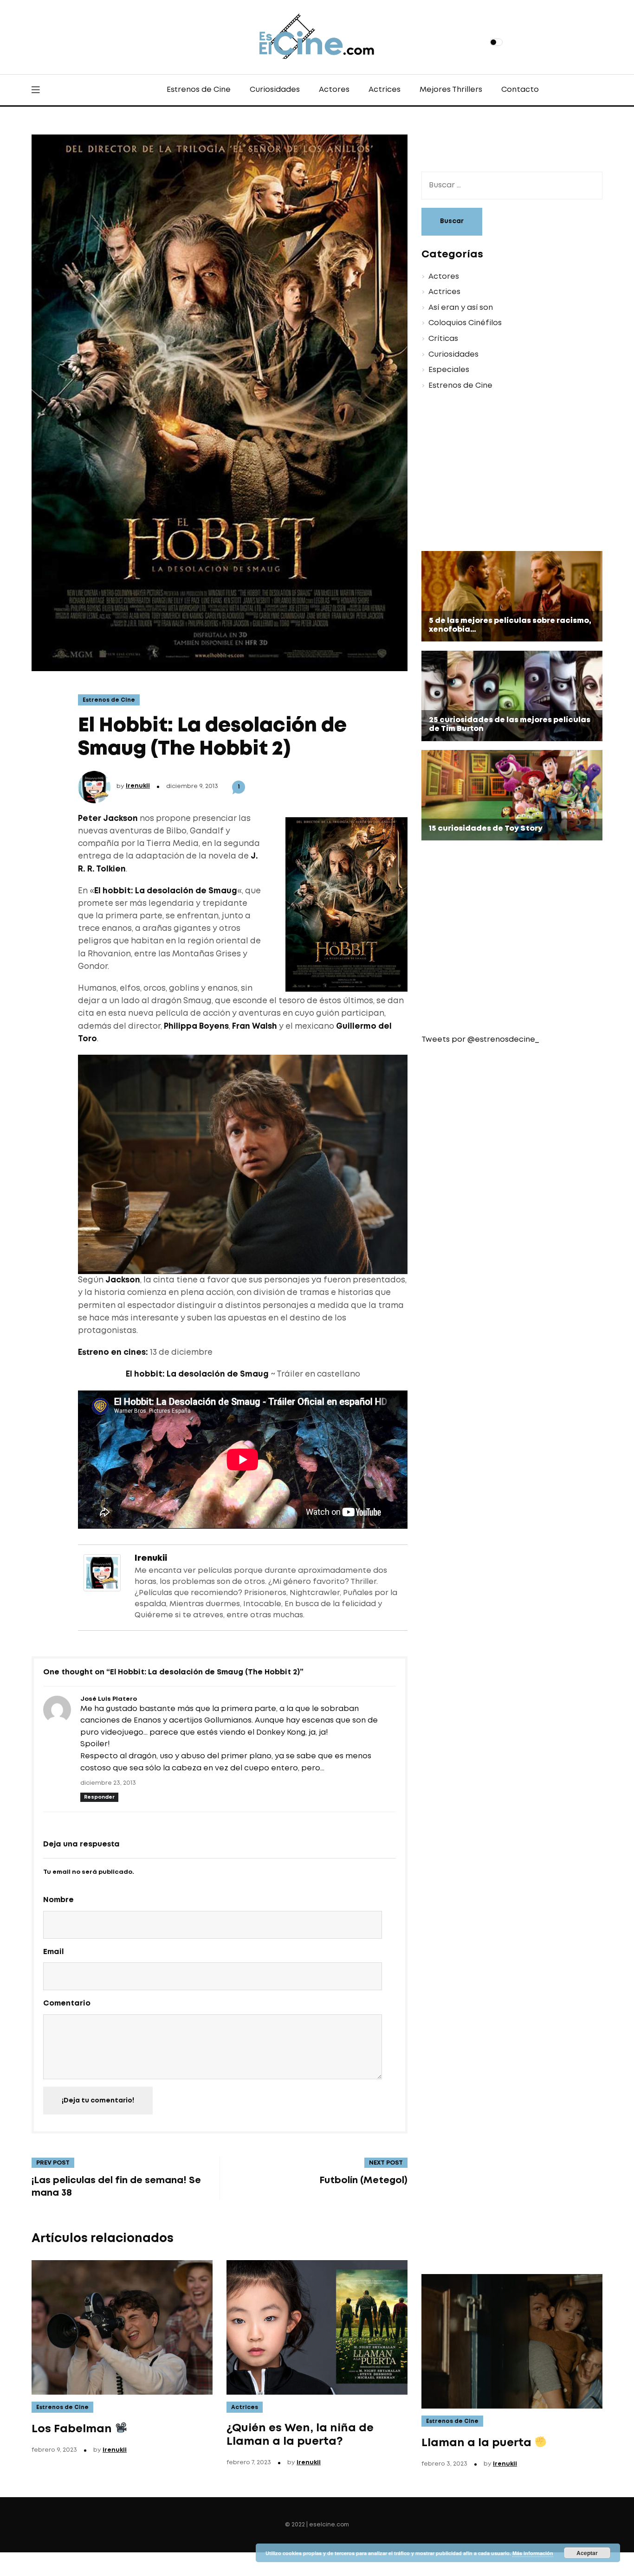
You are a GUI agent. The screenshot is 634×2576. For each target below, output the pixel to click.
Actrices (385, 90)
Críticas (443, 339)
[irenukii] (102, 1572)
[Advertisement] (505, 472)
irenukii (138, 786)
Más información (533, 2553)
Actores (334, 90)
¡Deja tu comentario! (98, 2101)
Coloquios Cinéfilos (465, 323)
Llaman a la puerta (478, 2443)
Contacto (520, 90)
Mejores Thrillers (451, 90)
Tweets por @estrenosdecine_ (480, 1040)
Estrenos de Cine (199, 90)
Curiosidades (275, 90)
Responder (99, 1797)
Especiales (449, 370)
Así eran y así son (461, 308)
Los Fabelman (73, 2429)
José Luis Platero (109, 1699)
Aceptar (587, 2553)
